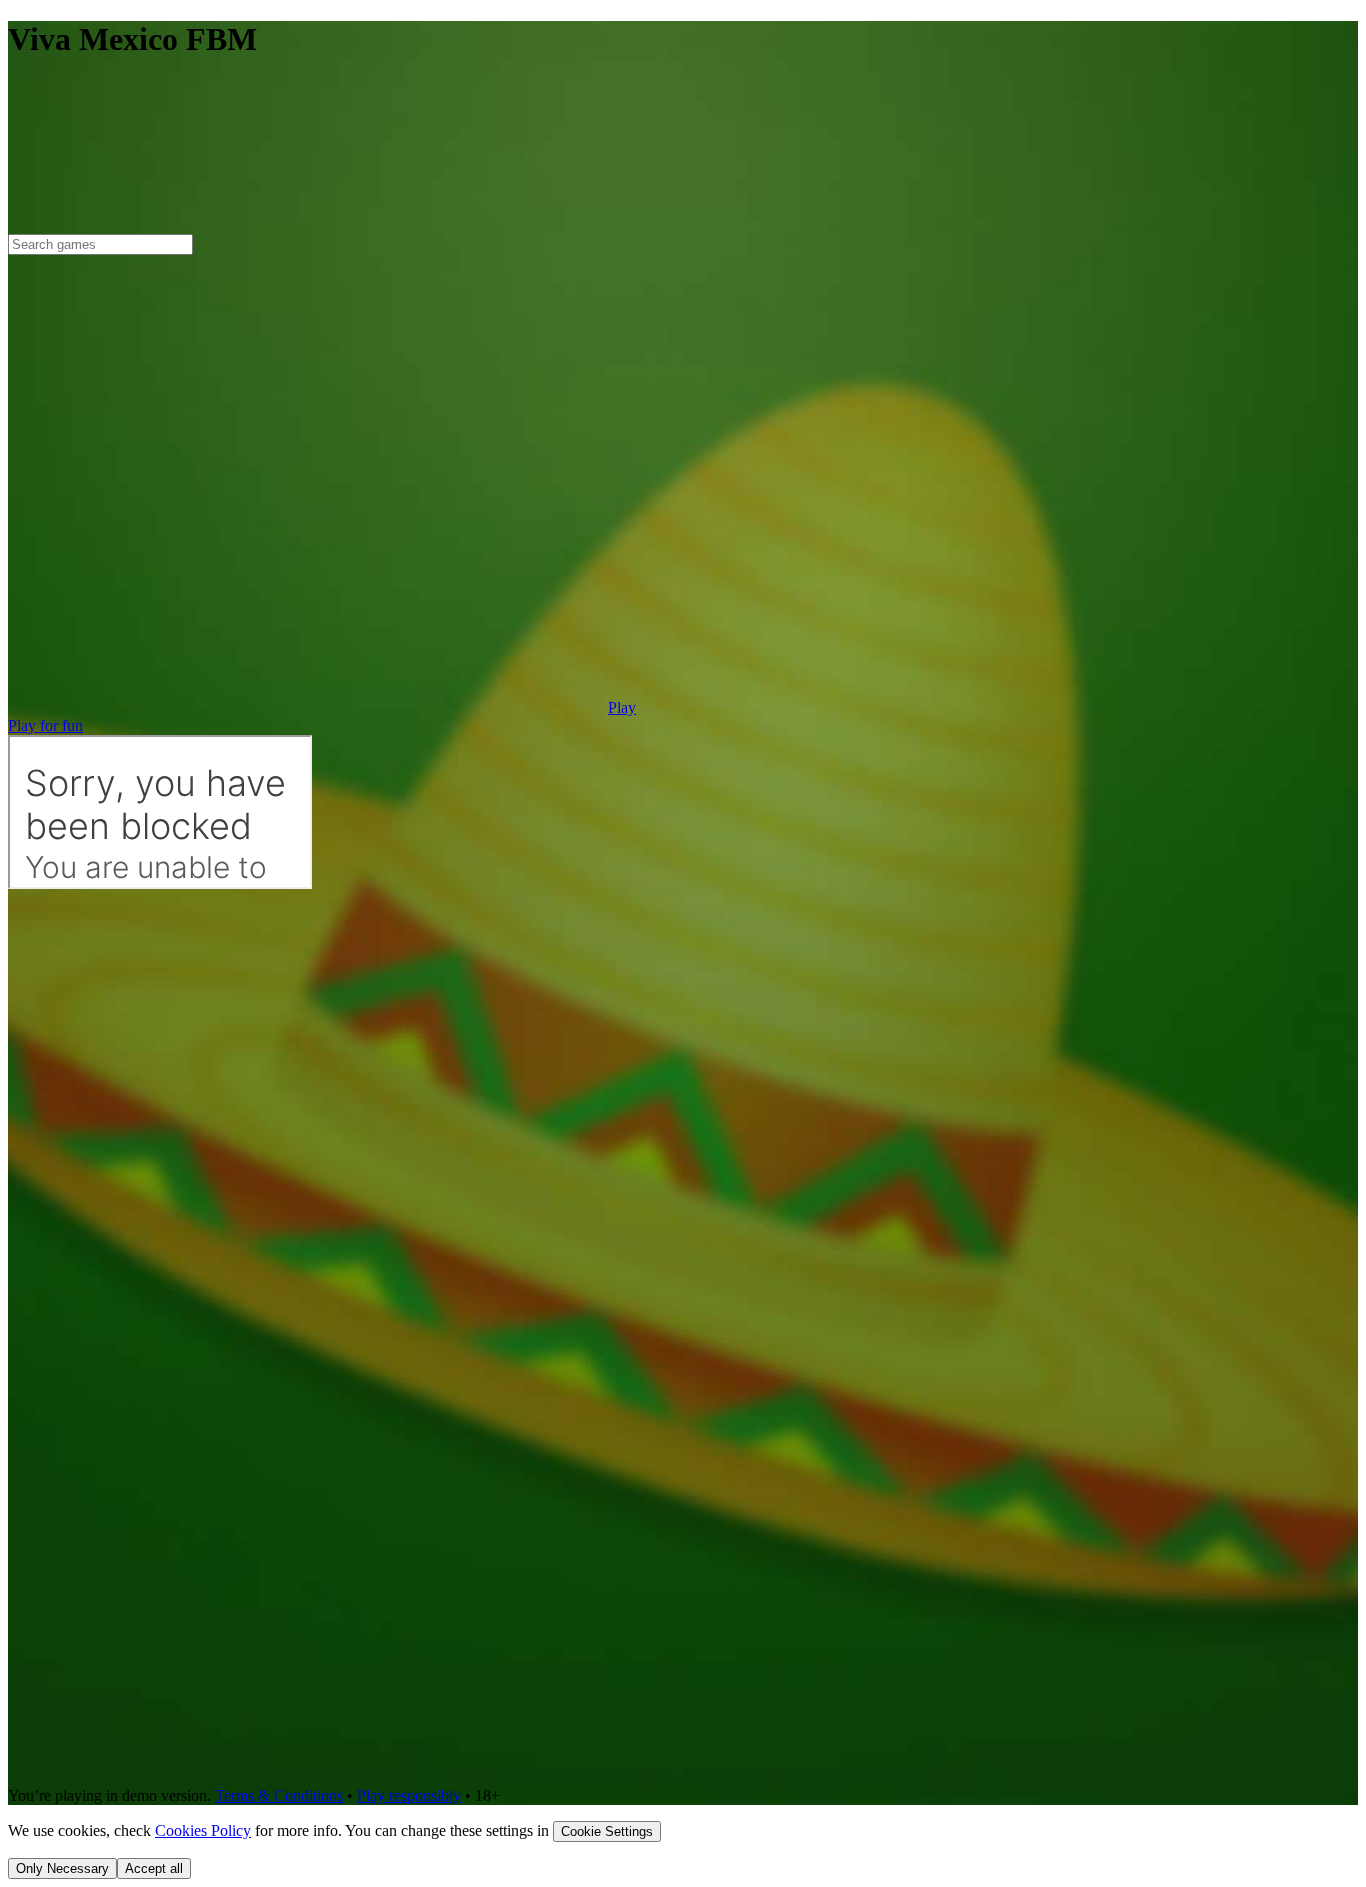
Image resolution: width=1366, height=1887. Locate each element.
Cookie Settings (607, 1831)
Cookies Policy (203, 1830)
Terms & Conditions (279, 1795)
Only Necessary (62, 1868)
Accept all (154, 1868)
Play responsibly (409, 1795)
